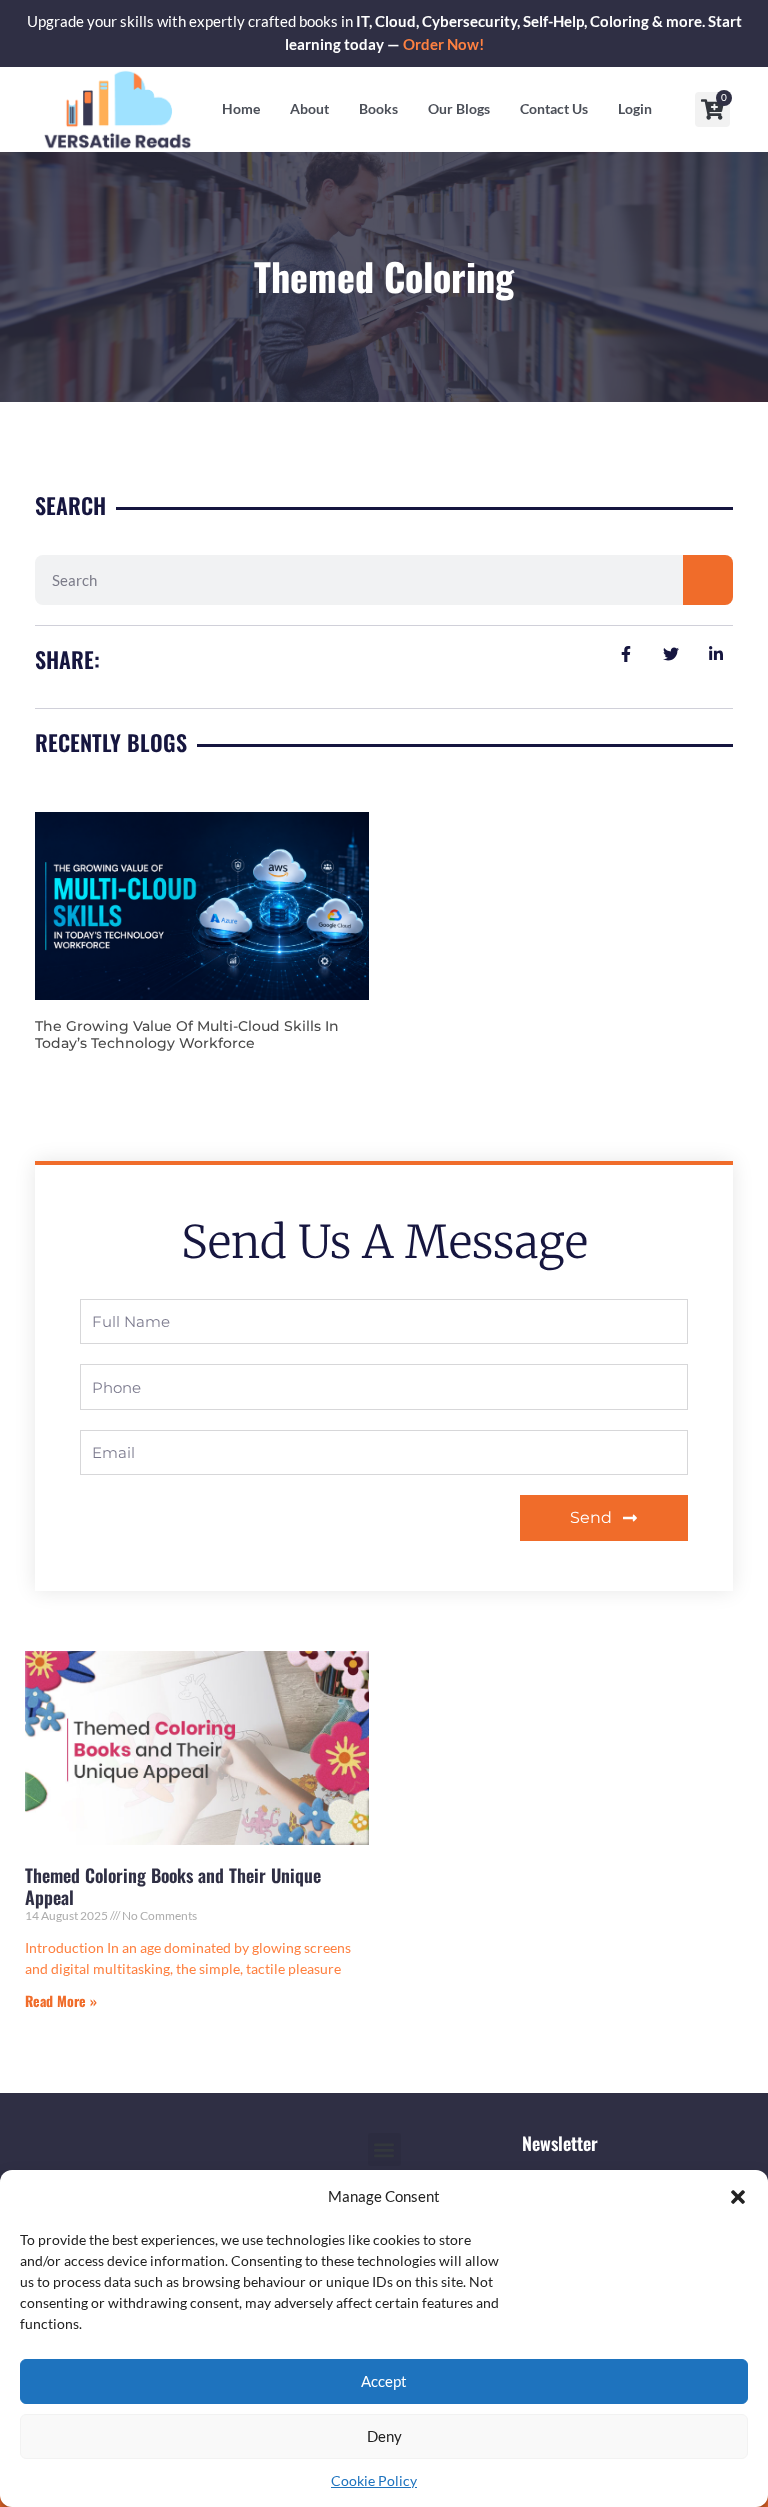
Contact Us (554, 108)
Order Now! (443, 44)
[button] (738, 2197)
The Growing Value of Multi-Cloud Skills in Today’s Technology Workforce (187, 1034)
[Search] (708, 580)
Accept (384, 2381)
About (309, 108)
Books (378, 108)
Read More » (61, 2000)
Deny (384, 2436)
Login (635, 108)
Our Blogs (459, 108)
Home (241, 108)
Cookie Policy (374, 2480)
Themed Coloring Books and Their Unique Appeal (173, 1886)
